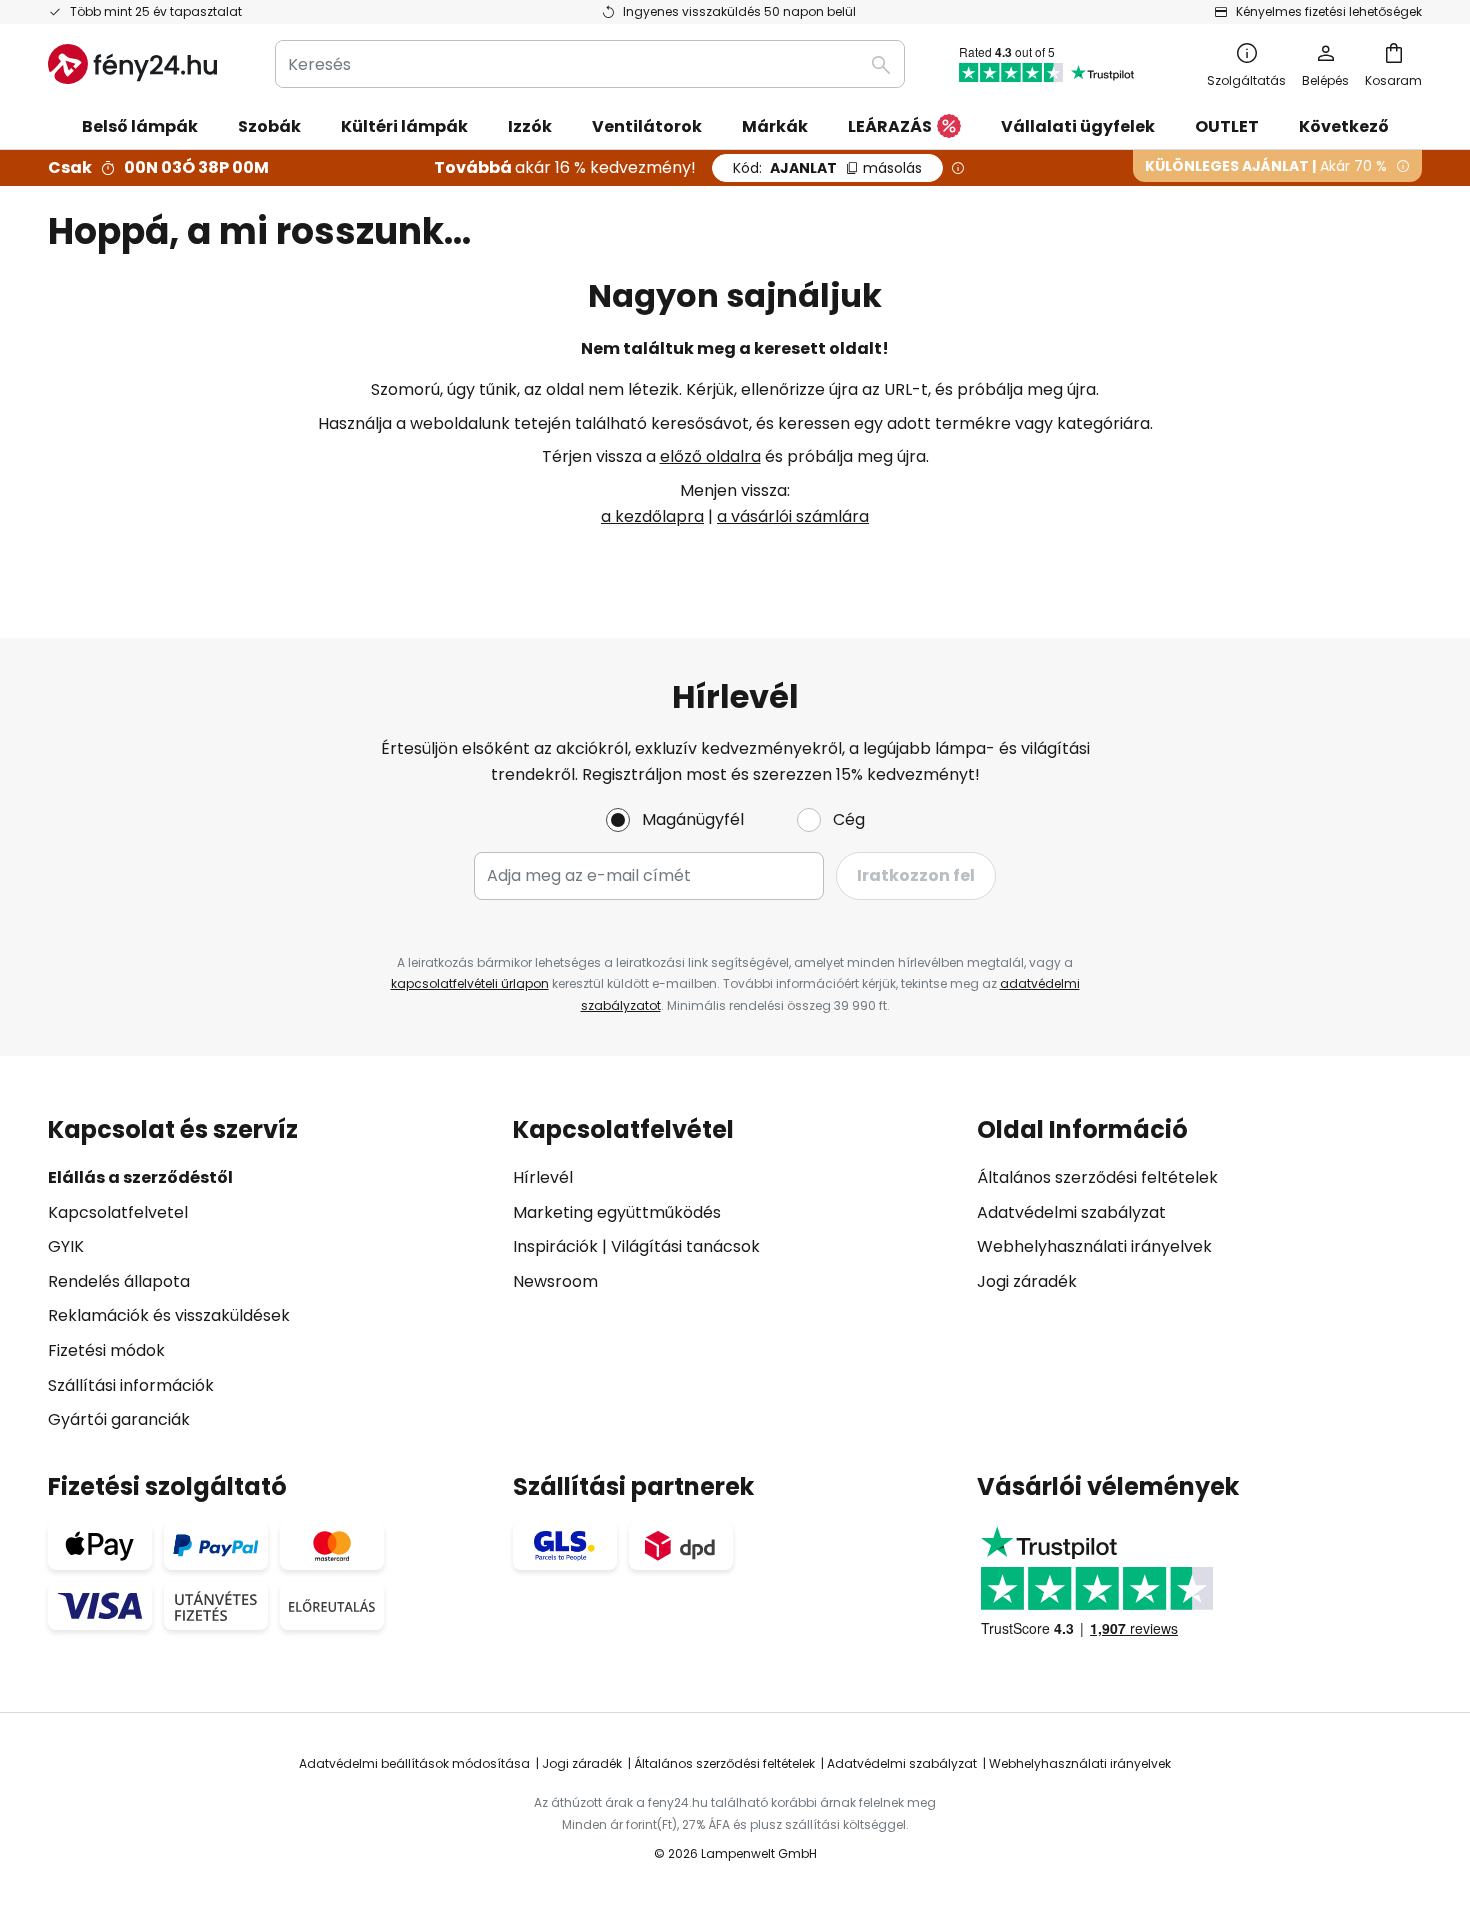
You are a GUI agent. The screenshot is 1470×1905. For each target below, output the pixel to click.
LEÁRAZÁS (890, 126)
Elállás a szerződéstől (140, 1177)
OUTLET (1227, 126)
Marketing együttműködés (617, 1212)
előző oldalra (710, 456)
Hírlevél (543, 1177)
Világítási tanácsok (685, 1246)
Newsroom (555, 1281)
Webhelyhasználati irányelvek (1094, 1246)
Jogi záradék (1027, 1281)
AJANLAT (827, 168)
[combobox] (590, 64)
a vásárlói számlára (793, 516)
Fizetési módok (106, 1350)
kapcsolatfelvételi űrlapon (470, 983)
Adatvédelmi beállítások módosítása (414, 1763)
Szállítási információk (131, 1385)
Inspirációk (555, 1246)
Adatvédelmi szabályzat (1071, 1212)
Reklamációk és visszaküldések (169, 1315)
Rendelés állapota (119, 1281)
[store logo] (132, 64)
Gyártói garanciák (119, 1419)
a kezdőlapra (652, 516)
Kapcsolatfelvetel (118, 1212)
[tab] (270, 1274)
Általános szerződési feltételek (1097, 1177)
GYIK (66, 1246)
